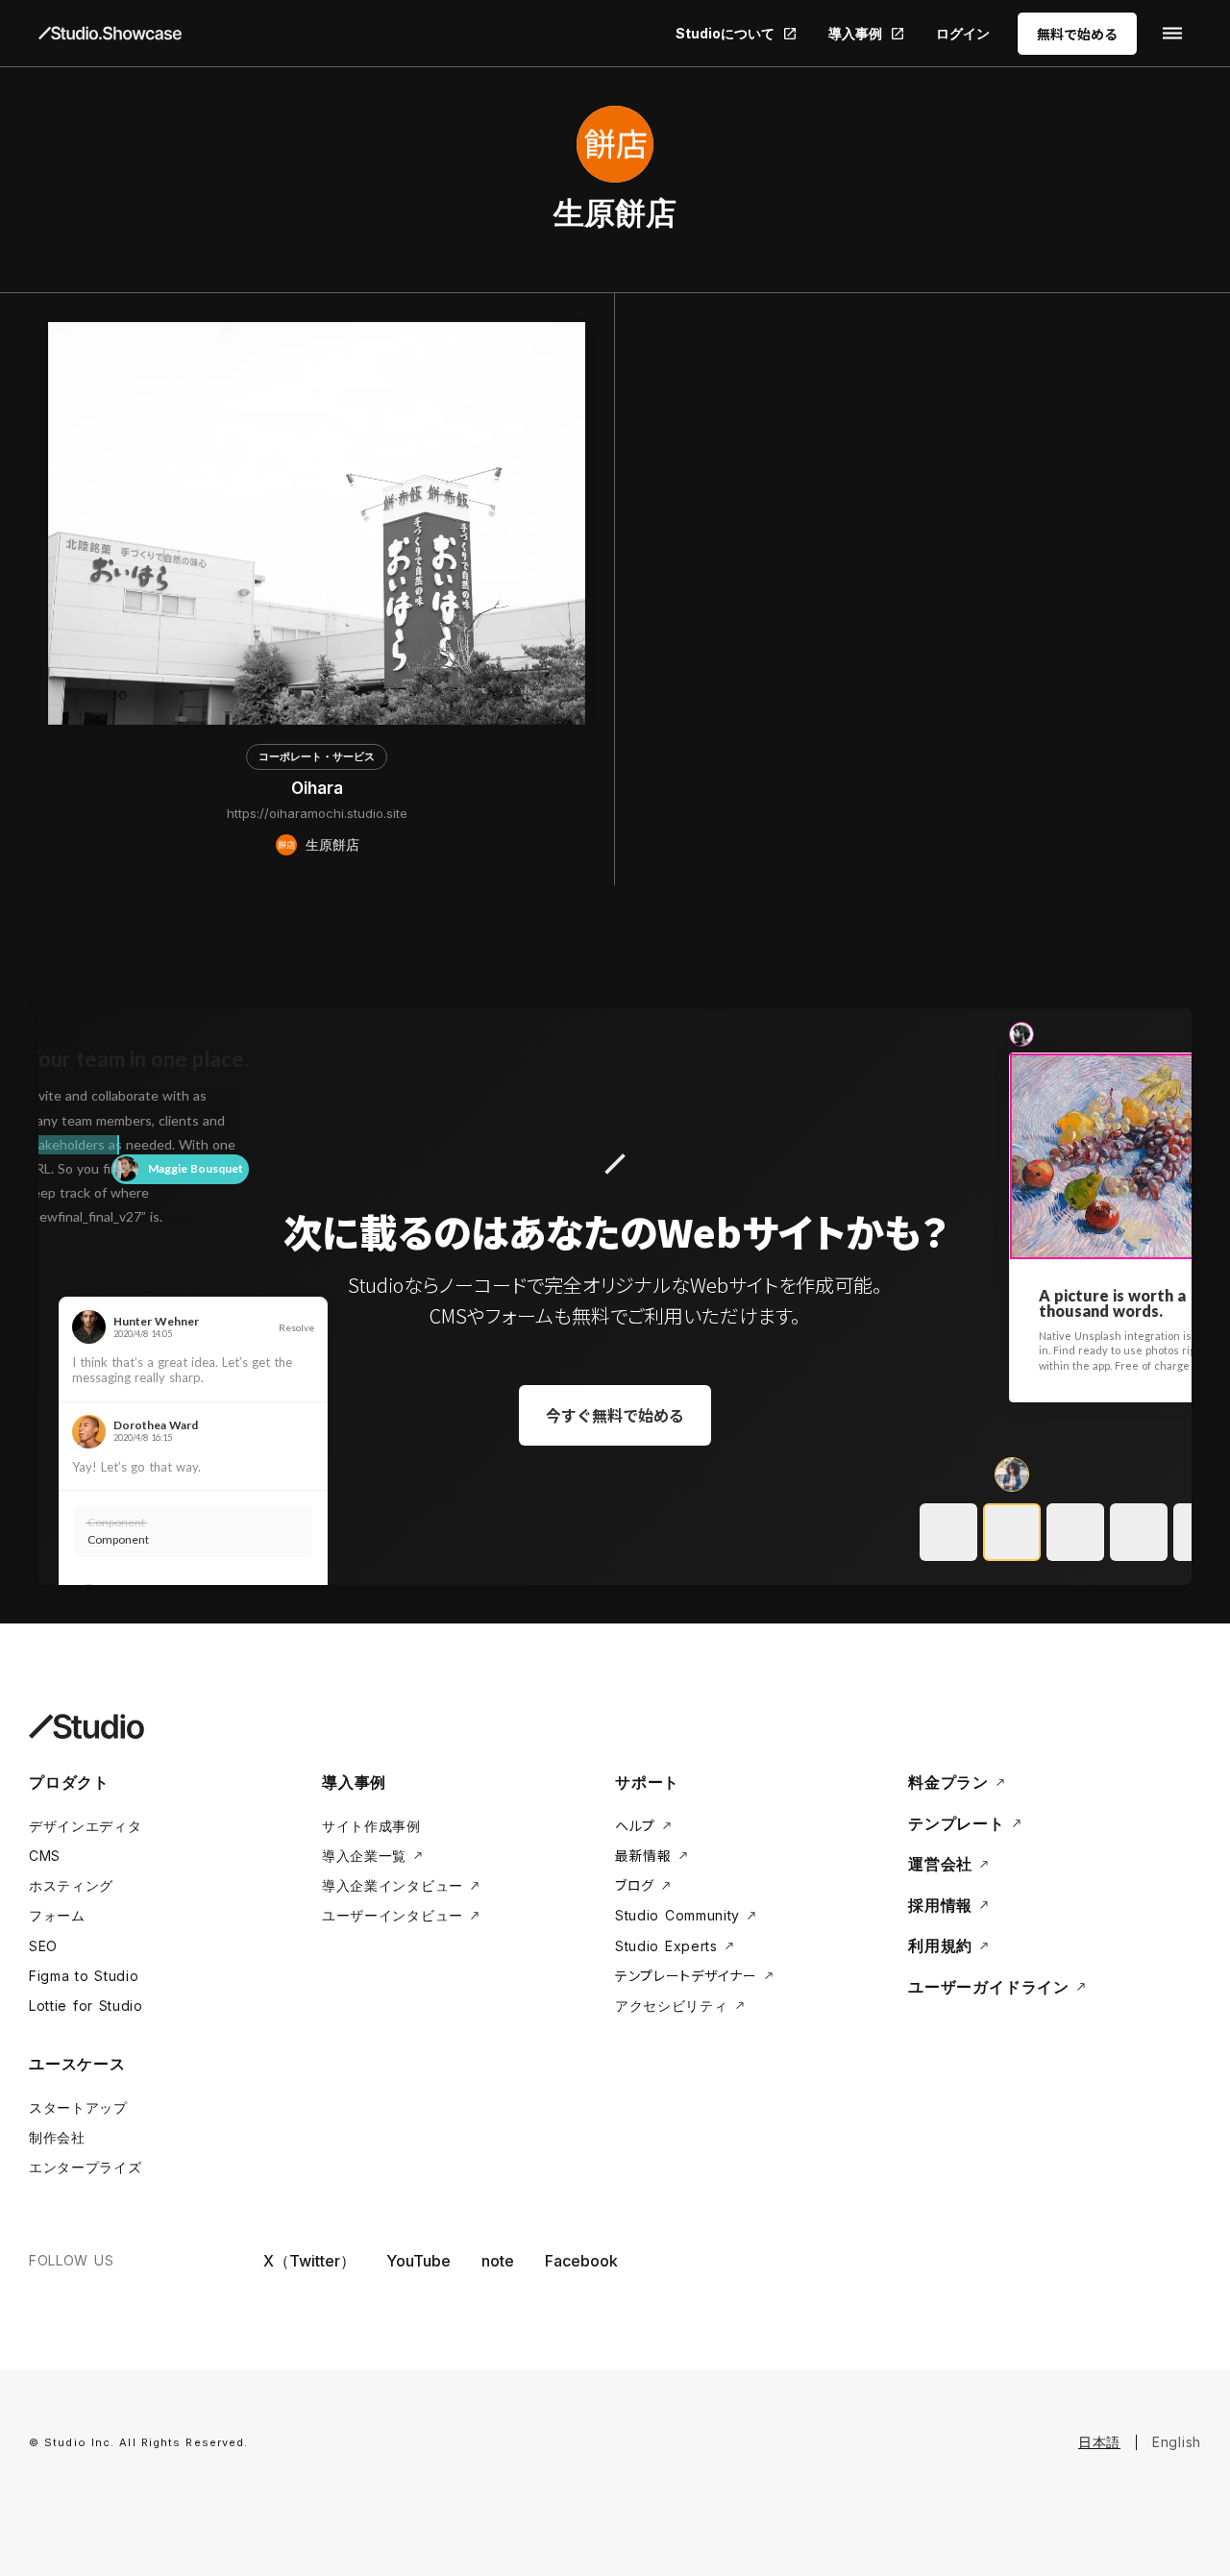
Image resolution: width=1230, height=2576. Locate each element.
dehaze (1172, 34)
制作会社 (57, 2137)
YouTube (418, 2261)
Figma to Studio (84, 1976)
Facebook (581, 2261)
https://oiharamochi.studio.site (317, 813)
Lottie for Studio (86, 2006)
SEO (43, 1946)
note (498, 2261)
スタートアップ (78, 2107)
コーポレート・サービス (317, 756)
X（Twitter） (309, 2261)
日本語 (1099, 2442)
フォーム (57, 1915)
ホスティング (71, 1885)
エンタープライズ (86, 2167)
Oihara (317, 788)
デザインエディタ (86, 1826)
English (1177, 2442)
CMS (45, 1856)
